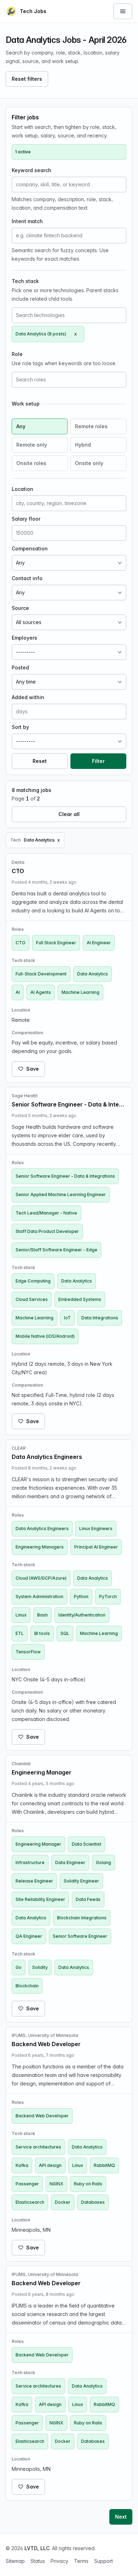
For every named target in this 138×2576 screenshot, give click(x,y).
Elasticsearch (30, 2202)
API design (50, 2165)
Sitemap (15, 2561)
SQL (65, 1633)
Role (17, 354)
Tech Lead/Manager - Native (46, 1213)
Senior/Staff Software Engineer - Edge (56, 1250)
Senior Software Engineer (80, 1936)
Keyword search (31, 170)
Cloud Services (32, 1299)
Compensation (30, 548)
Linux (21, 1615)
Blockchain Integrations (82, 1918)
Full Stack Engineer (56, 943)
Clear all (69, 814)
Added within (28, 697)
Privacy (59, 2561)
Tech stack (25, 281)
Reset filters (27, 79)
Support (103, 2561)
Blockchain (27, 1986)
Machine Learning (80, 992)
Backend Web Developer (42, 2116)
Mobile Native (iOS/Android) (45, 1336)
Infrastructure (30, 1862)
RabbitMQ (104, 2165)
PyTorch (108, 1596)
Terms (81, 2561)
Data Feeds (88, 1899)
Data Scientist (87, 1844)
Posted (20, 667)
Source (20, 608)
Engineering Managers (40, 1547)
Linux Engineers (96, 1528)
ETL (20, 1633)
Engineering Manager (38, 1844)
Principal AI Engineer (96, 1547)
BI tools (42, 1633)
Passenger (27, 2184)
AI (18, 992)
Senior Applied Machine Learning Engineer (61, 1194)
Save (33, 1069)
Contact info (27, 578)
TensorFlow (28, 1652)
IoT (67, 1318)
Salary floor (26, 519)
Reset (40, 761)
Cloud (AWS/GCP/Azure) (41, 1578)
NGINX (56, 2184)
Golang (103, 1862)
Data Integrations (100, 1318)
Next (121, 2517)
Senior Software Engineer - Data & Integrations (65, 1176)
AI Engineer (99, 943)
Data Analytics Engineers (42, 1528)
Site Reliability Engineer (40, 1899)
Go (19, 1967)
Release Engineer (34, 1881)
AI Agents (41, 992)
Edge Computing (33, 1281)
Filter (98, 761)
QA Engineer (29, 1936)
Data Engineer (70, 1862)
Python (81, 1596)
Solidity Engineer (81, 1881)
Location (22, 489)
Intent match (27, 221)
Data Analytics (93, 974)
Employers (24, 638)
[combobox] (69, 315)
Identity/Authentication (82, 1615)
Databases (93, 2202)
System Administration (39, 1596)
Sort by (20, 727)
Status (38, 2561)
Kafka (22, 2165)
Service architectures (38, 2147)
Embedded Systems (80, 1299)
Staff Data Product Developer (47, 1231)
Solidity (40, 1967)
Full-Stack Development (41, 974)
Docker (63, 2202)
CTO (21, 943)
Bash (42, 1615)
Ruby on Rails (88, 2184)
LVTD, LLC (37, 2548)
